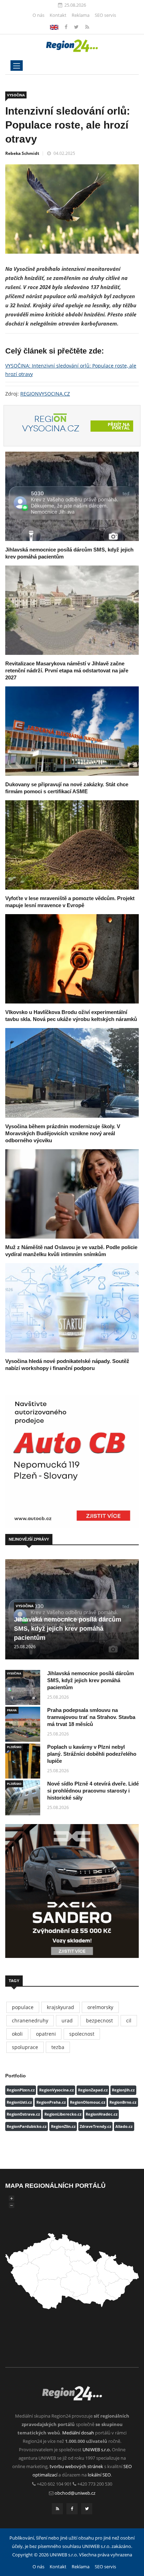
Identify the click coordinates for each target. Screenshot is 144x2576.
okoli (17, 2034)
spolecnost (82, 2034)
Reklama (81, 15)
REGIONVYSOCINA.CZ (45, 394)
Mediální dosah (78, 2433)
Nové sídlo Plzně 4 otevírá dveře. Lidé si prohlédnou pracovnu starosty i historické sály (93, 1791)
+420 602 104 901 (54, 2484)
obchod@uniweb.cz (75, 2493)
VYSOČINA (16, 95)
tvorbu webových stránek (76, 2466)
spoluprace (25, 2047)
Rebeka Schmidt (22, 153)
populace (23, 2007)
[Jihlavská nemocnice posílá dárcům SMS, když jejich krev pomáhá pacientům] (72, 496)
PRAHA (12, 1710)
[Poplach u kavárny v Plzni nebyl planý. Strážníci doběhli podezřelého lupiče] (23, 1761)
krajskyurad (60, 2007)
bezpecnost (99, 2020)
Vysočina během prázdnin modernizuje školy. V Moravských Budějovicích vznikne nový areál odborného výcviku (63, 1133)
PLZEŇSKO (14, 1747)
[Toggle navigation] (17, 66)
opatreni (46, 2034)
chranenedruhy (30, 2020)
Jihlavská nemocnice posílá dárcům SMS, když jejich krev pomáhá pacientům (68, 1629)
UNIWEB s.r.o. (97, 2450)
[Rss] (87, 27)
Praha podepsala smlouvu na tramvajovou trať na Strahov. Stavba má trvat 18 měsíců (91, 1717)
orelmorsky (100, 2007)
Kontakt (58, 15)
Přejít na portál (119, 426)
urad (67, 2020)
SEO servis (105, 15)
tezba (58, 2047)
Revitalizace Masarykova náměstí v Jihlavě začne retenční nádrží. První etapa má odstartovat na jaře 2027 (67, 670)
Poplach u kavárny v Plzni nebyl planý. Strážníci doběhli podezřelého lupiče (92, 1754)
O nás (38, 15)
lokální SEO (99, 2475)
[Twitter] (77, 27)
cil (129, 2020)
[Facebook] (54, 27)
